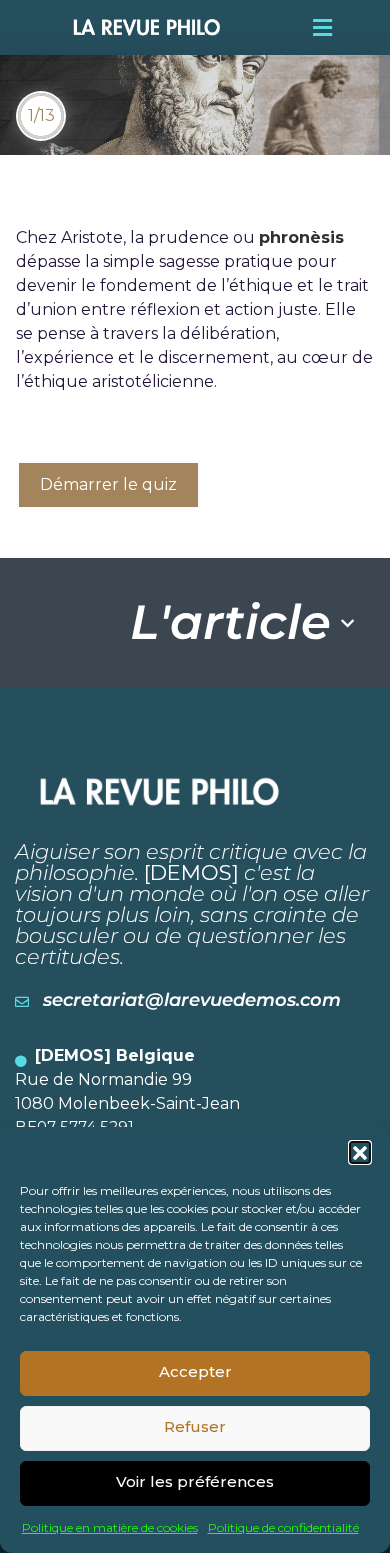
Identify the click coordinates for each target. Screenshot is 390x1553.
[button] (360, 1152)
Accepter (195, 1371)
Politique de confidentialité (283, 1527)
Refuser (195, 1426)
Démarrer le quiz (108, 484)
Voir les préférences (195, 1481)
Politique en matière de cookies (110, 1527)
